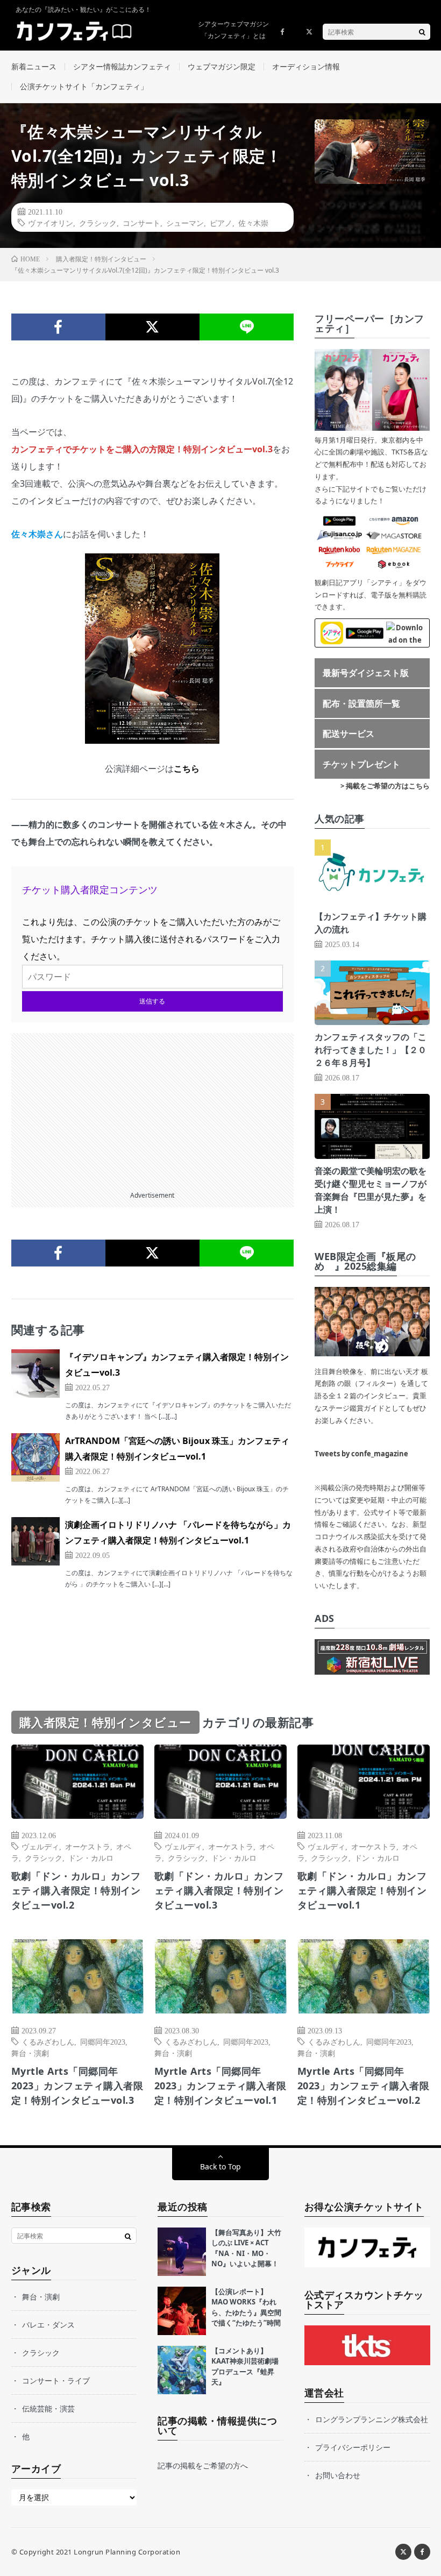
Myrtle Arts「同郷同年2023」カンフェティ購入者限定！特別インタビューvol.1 (220, 2086)
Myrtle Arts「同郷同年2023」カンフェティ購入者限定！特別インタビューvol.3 (77, 2086)
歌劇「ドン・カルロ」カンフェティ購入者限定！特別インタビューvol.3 (219, 1890)
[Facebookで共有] (58, 327)
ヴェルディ (40, 1846)
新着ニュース (34, 66)
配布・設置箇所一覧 (361, 703)
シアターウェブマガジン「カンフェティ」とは (233, 30)
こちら (187, 768)
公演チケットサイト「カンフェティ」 (84, 86)
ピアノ (221, 223)
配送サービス (348, 734)
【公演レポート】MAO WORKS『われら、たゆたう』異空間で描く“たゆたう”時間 (246, 2307)
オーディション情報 (306, 66)
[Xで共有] (152, 327)
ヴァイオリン (51, 223)
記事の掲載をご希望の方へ (203, 2465)
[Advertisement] (153, 1108)
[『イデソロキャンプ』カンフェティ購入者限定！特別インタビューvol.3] (35, 1374)
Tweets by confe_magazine (361, 1454)
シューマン (185, 223)
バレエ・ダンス (48, 2325)
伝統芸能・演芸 (48, 2408)
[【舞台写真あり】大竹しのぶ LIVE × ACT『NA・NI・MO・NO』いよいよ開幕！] (182, 2252)
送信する (152, 1001)
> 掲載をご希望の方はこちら (385, 786)
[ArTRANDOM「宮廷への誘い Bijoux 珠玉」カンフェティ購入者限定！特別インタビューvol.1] (35, 1457)
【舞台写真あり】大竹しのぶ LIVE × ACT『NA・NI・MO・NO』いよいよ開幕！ (246, 2248)
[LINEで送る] (247, 327)
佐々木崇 (253, 223)
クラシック (98, 223)
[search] (422, 32)
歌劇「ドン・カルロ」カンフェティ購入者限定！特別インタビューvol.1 (362, 1890)
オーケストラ (88, 1846)
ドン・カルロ (91, 1858)
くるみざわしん (48, 2041)
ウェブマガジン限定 (222, 66)
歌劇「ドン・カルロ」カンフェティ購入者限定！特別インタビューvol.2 (76, 1890)
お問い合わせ (338, 2475)
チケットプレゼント (361, 764)
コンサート (141, 223)
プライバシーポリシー (353, 2447)
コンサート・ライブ (56, 2381)
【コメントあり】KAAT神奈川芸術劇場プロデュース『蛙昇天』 (245, 2367)
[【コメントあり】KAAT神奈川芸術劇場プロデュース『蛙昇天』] (182, 2370)
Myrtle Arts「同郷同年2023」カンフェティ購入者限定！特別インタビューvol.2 (364, 2086)
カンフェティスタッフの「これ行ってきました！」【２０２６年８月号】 (371, 1050)
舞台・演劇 (30, 2053)
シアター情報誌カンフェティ (122, 66)
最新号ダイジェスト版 (366, 673)
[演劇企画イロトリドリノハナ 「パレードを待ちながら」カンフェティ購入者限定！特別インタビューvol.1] (35, 1541)
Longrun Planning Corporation (127, 2552)
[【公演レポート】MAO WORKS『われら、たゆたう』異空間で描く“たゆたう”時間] (182, 2311)
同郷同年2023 (103, 2041)
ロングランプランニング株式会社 (372, 2419)
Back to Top (220, 2166)
